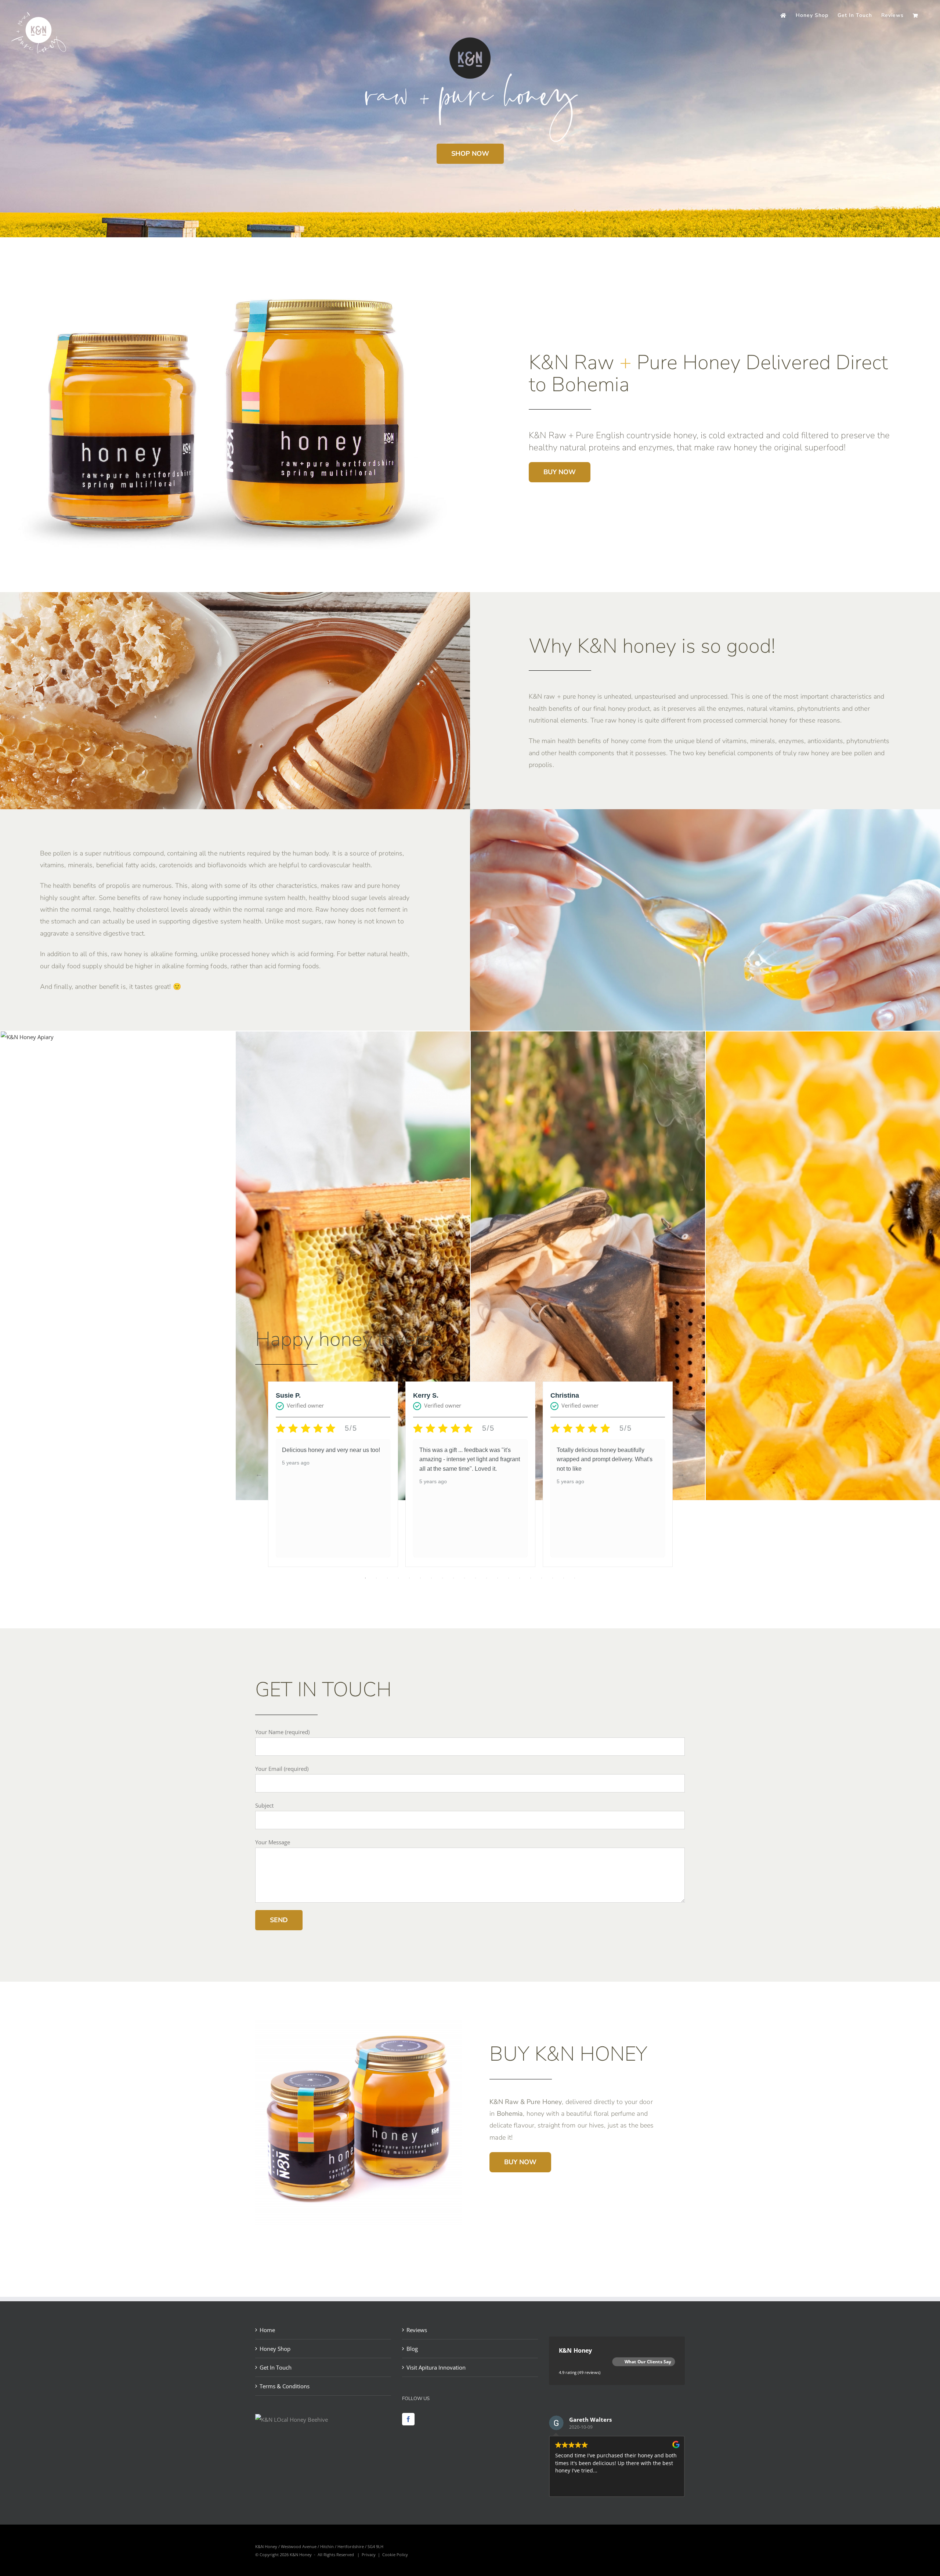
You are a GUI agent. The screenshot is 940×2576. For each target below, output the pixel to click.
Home (267, 2330)
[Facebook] (408, 2419)
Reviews (417, 2330)
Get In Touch (276, 2367)
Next (681, 1474)
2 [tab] (376, 1578)
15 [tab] (520, 1578)
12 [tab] (487, 1578)
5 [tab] (409, 1578)
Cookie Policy (395, 2555)
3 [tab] (387, 1578)
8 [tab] (442, 1578)
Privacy (369, 2555)
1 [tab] (365, 1578)
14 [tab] (509, 1578)
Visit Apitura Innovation (436, 2367)
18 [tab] (553, 1578)
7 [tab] (431, 1578)
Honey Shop (275, 2349)
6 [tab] (420, 1578)
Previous (259, 1474)
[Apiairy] (27, 1037)
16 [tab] (531, 1578)
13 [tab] (498, 1578)
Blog (412, 2349)
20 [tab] (575, 1578)
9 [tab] (453, 1578)
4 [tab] (398, 1578)
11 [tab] (476, 1578)
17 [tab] (542, 1578)
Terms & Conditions (285, 2386)
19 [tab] (564, 1578)
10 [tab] (464, 1578)
